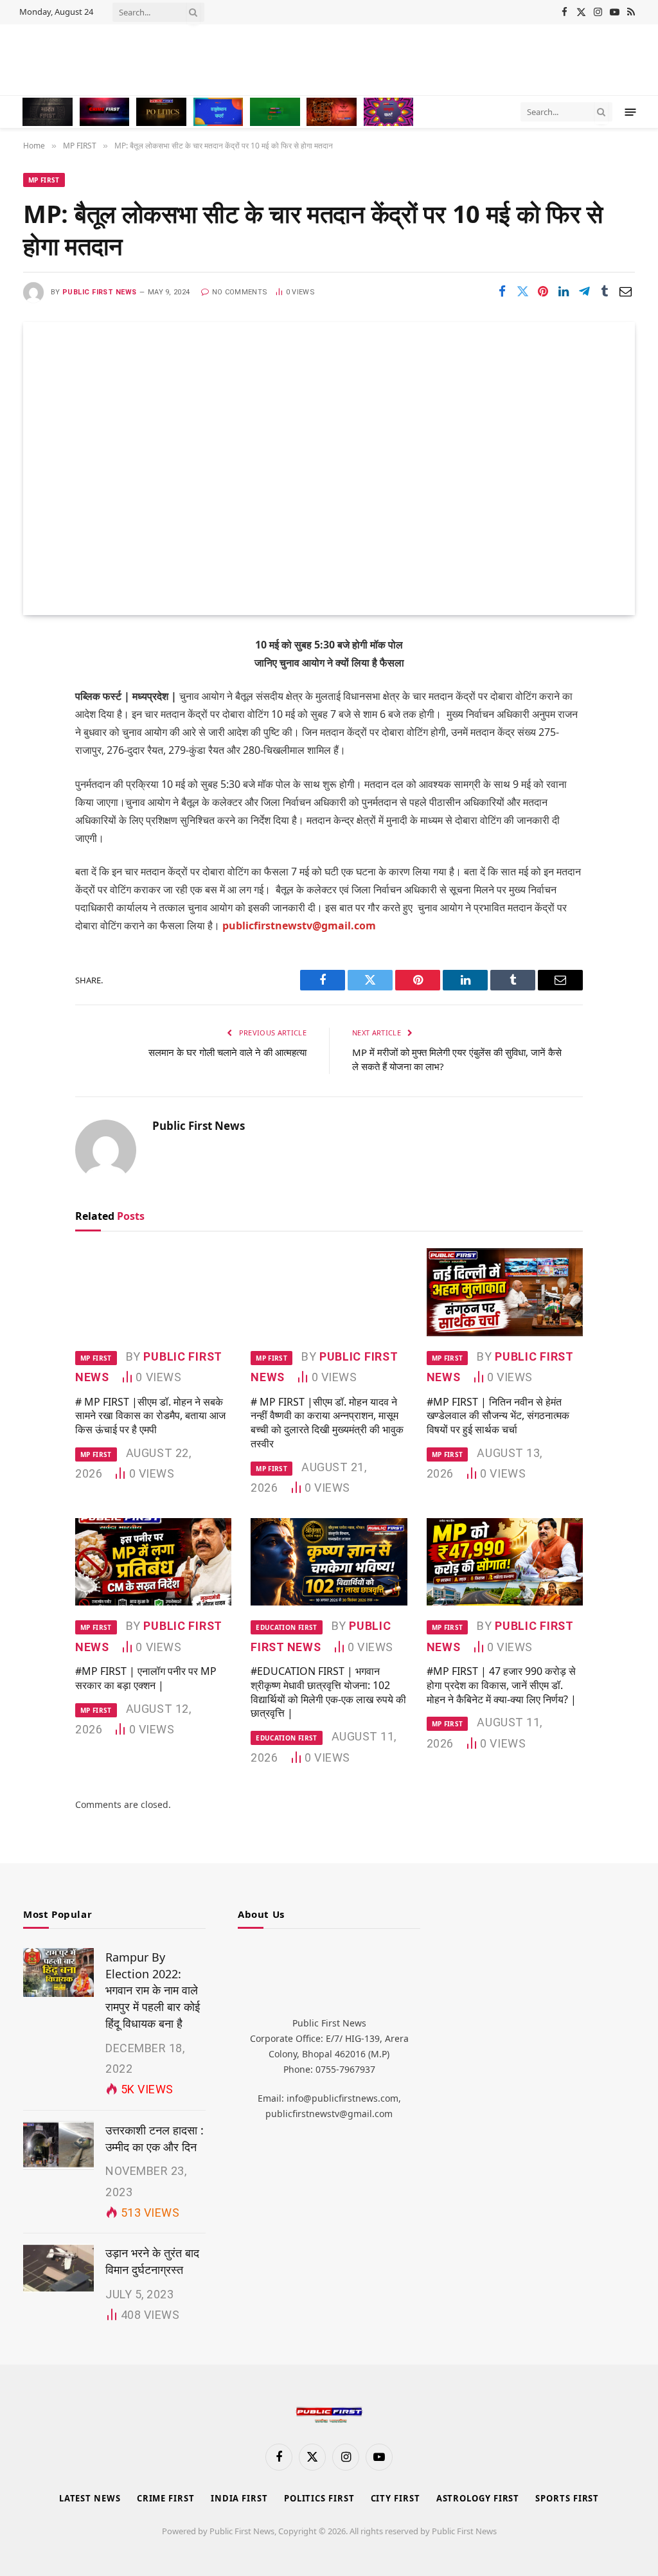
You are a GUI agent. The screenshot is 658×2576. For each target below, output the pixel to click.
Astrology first (478, 2498)
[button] (631, 112)
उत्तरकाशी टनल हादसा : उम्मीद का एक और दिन (155, 2138)
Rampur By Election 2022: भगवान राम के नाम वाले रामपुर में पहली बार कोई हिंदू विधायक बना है (153, 1990)
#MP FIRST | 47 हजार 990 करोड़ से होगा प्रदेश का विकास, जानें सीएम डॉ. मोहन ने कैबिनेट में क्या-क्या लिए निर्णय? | (502, 1686)
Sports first (567, 2498)
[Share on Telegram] (584, 291)
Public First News (99, 292)
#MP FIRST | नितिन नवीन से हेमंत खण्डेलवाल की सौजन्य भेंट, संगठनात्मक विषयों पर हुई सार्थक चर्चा (498, 1416)
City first (396, 2498)
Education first (286, 1627)
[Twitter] (37, 711)
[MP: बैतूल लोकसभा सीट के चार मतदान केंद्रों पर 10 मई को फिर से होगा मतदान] (329, 468)
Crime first (166, 2498)
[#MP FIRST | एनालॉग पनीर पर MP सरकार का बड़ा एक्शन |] (153, 1562)
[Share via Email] (625, 291)
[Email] (37, 809)
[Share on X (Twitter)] (522, 291)
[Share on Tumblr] (605, 291)
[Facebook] (37, 678)
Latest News (90, 2498)
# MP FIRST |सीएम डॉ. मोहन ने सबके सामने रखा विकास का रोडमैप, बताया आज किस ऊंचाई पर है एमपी (150, 1416)
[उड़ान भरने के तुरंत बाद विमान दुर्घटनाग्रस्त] (58, 2268)
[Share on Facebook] (502, 291)
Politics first (319, 2498)
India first (239, 2498)
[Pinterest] (37, 776)
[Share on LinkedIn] (564, 291)
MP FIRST (44, 180)
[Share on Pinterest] (543, 291)
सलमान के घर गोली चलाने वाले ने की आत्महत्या (227, 1052)
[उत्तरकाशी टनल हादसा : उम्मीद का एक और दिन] (58, 2145)
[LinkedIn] (37, 744)
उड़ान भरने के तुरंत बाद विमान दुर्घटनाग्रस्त (152, 2261)
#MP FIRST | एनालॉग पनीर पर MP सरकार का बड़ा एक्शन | (146, 1678)
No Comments (240, 292)
